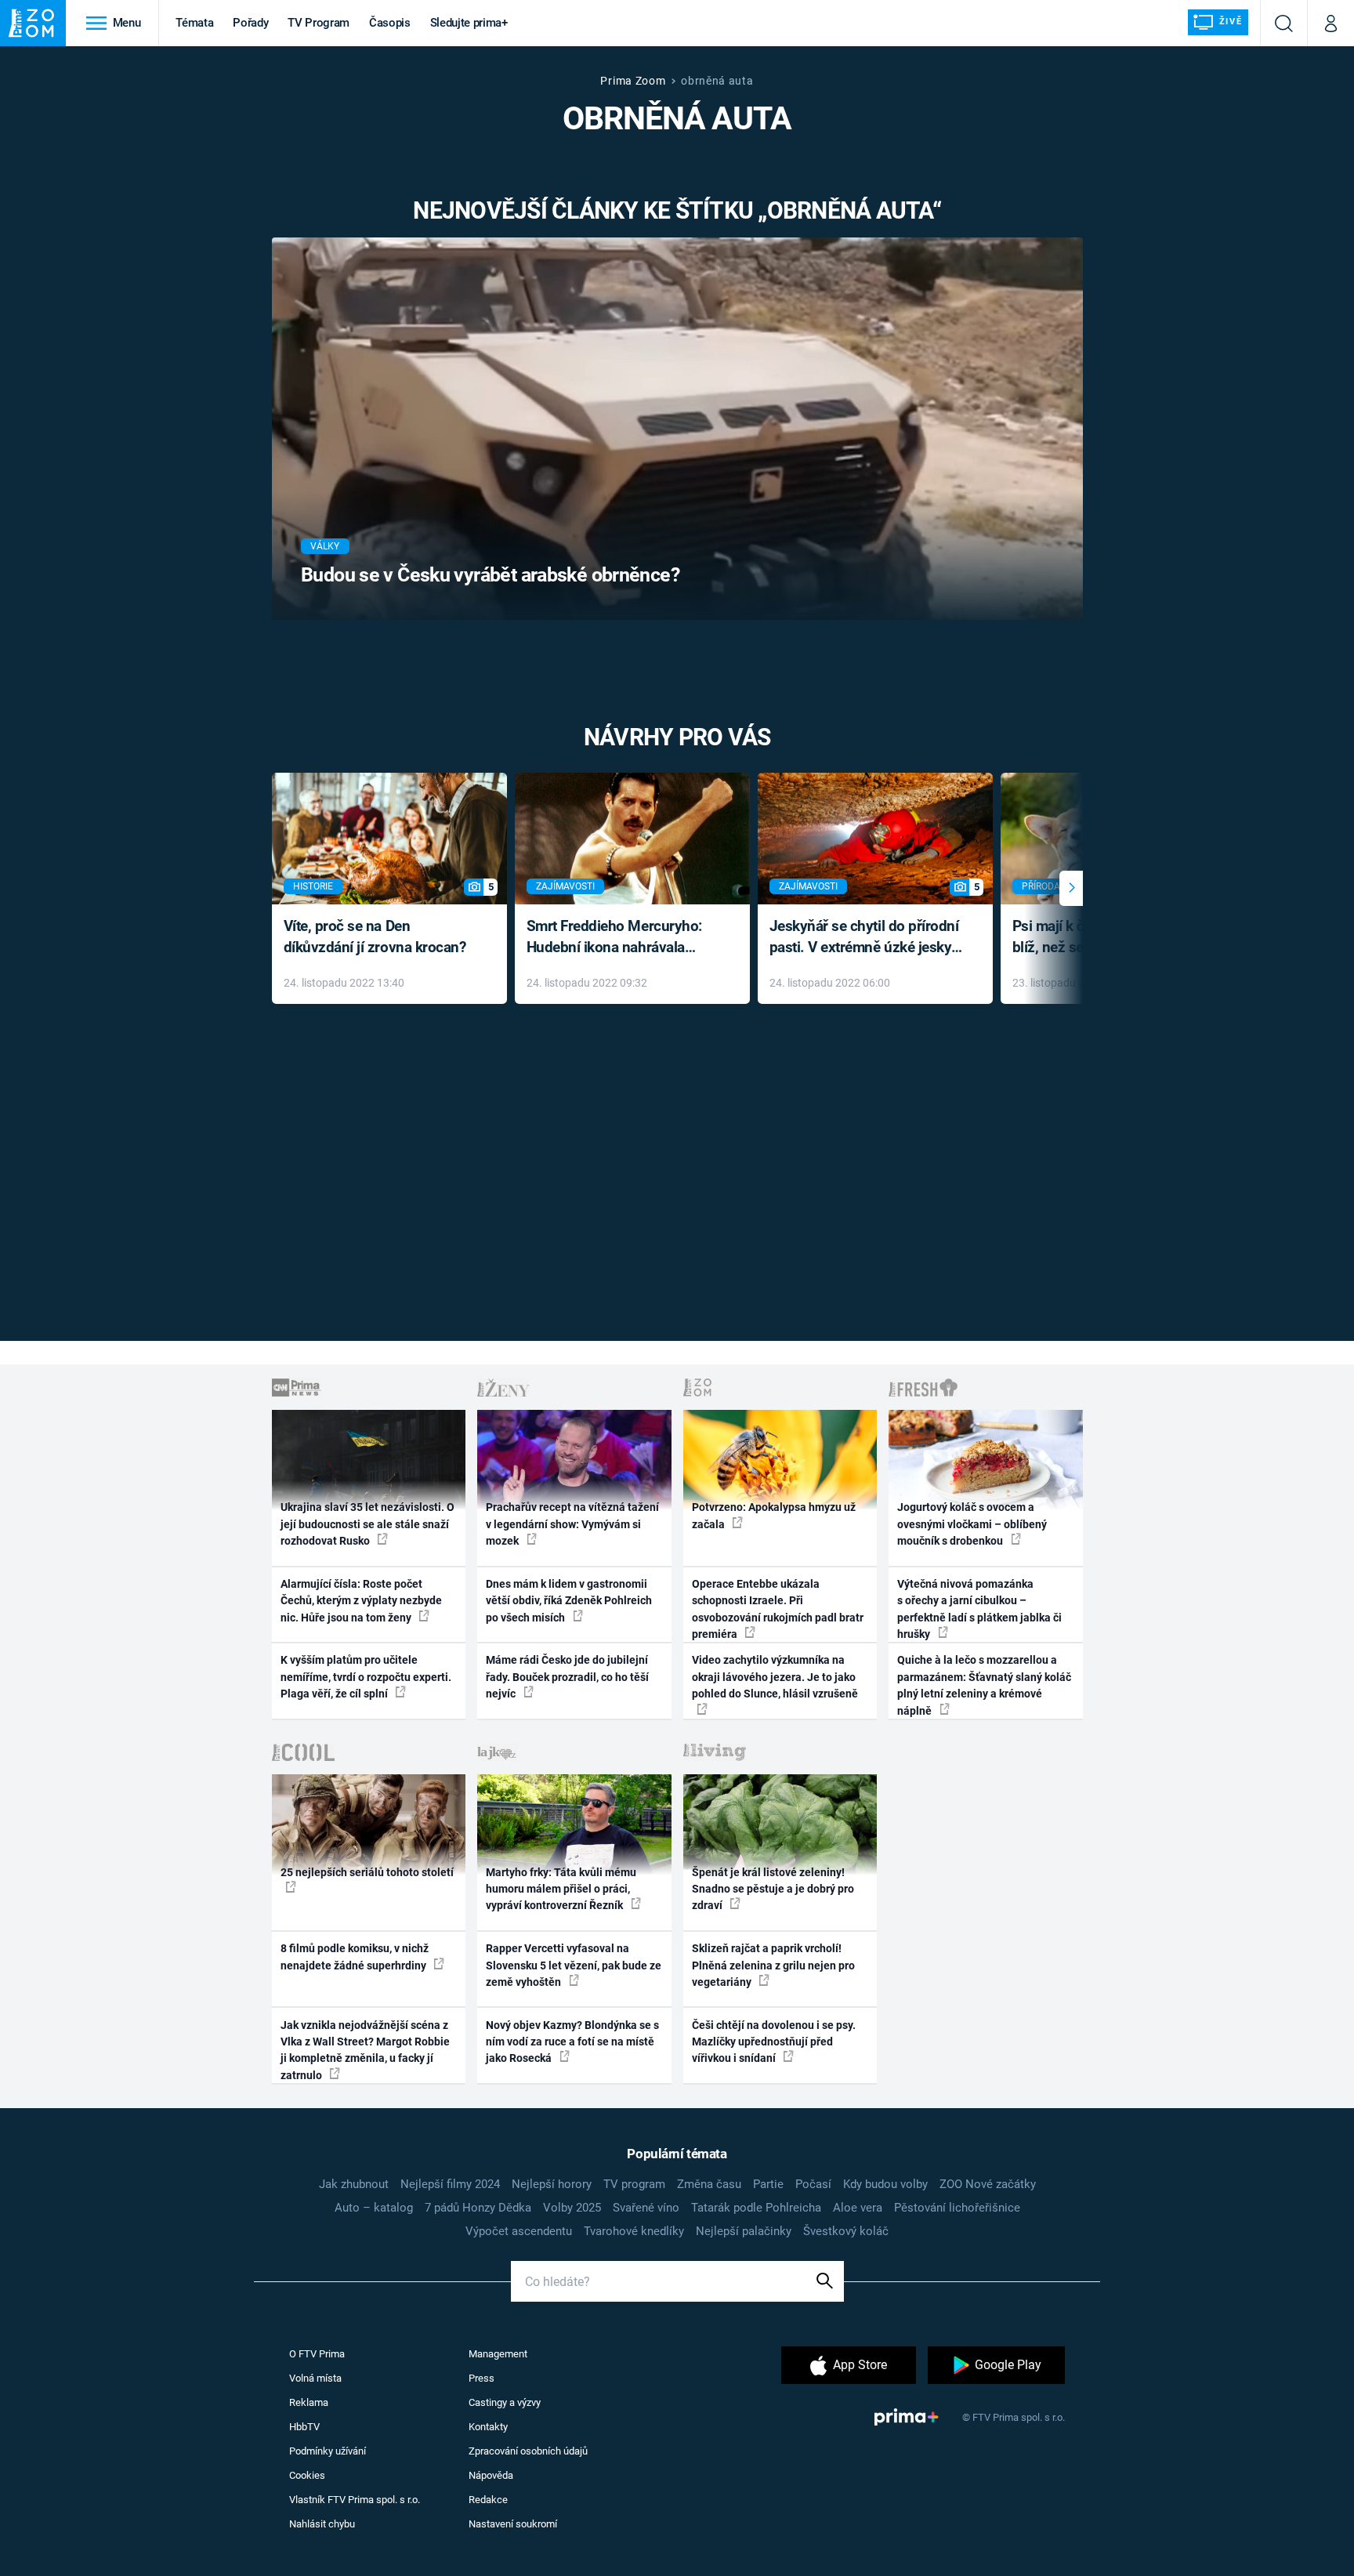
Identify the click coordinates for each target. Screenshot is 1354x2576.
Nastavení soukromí (513, 2524)
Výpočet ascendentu (519, 2231)
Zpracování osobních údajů (528, 2451)
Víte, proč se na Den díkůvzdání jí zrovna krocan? (375, 937)
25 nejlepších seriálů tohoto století (367, 1872)
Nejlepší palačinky (744, 2231)
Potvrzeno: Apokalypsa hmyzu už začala (774, 1515)
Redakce (488, 2500)
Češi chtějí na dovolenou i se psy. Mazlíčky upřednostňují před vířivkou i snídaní (774, 2042)
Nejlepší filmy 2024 (450, 2184)
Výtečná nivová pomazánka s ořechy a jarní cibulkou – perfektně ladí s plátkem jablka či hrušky (979, 1609)
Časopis (390, 23)
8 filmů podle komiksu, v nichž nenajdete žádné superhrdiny (355, 1956)
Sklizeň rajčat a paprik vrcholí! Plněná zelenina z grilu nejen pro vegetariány (773, 1965)
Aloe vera (858, 2208)
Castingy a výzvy (505, 2402)
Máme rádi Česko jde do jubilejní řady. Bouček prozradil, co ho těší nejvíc (567, 1677)
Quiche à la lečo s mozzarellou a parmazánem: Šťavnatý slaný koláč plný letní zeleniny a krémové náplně (984, 1685)
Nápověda (491, 2475)
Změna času (709, 2184)
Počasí (813, 2184)
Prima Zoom (633, 81)
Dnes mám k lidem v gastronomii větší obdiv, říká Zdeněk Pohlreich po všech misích (569, 1601)
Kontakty (488, 2427)
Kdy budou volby (885, 2184)
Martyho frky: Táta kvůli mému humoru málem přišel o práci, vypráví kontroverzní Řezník (561, 1889)
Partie (768, 2184)
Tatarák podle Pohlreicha (756, 2208)
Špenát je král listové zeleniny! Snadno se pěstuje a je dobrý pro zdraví (773, 1889)
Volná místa (315, 2378)
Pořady (250, 23)
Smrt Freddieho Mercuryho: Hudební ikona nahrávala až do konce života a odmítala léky (621, 938)
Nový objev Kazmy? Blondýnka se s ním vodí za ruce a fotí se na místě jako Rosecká (572, 2042)
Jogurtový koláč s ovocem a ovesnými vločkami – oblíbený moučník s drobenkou (972, 1524)
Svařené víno (646, 2208)
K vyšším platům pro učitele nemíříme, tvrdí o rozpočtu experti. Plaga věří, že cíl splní (366, 1677)
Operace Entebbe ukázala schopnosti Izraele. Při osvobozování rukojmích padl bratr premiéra (778, 1609)
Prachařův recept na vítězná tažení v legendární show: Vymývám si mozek (572, 1524)
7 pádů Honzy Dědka (478, 2208)
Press (482, 2378)
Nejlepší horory (552, 2184)
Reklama (309, 2402)
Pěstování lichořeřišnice (957, 2208)
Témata (194, 23)
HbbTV (304, 2427)
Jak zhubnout (354, 2184)
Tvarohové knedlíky (634, 2231)
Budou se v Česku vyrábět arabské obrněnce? (490, 575)
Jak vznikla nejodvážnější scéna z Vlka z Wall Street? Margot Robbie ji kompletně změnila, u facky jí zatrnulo (365, 2050)
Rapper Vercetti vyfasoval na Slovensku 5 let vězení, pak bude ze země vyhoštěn (574, 1965)
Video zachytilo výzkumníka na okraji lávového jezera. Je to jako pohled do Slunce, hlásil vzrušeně (775, 1677)
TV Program (318, 23)
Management (498, 2354)
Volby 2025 (572, 2208)
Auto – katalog (374, 2208)
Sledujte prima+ (469, 23)
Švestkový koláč (846, 2231)
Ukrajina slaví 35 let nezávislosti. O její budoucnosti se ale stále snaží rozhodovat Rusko (367, 1524)
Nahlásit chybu (322, 2524)
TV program (634, 2184)
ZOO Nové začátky (988, 2184)
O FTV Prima (317, 2354)
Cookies (307, 2475)
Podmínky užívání (328, 2451)
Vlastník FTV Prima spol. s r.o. (355, 2500)
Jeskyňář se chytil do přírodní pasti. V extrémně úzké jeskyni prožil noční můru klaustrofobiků (867, 938)
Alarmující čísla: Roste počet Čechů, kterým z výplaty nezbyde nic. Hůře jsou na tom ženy (361, 1601)
